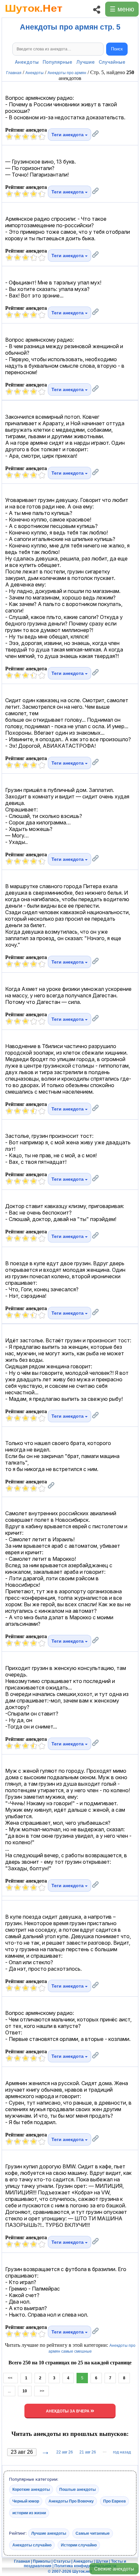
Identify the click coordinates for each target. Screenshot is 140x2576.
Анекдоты (27, 62)
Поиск (117, 49)
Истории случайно (79, 2545)
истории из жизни (29, 2513)
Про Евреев (114, 2501)
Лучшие (85, 62)
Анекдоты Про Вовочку (71, 2501)
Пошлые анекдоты (77, 2490)
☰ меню (122, 9)
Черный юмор (26, 2501)
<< (11, 2378)
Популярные (57, 62)
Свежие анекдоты (114, 2569)
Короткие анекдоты (31, 2490)
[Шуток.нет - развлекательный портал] (34, 15)
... (9, 2391)
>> (42, 2391)
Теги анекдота (68, 135)
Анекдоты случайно (32, 2545)
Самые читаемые (93, 2533)
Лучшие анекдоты (49, 2533)
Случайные (112, 62)
